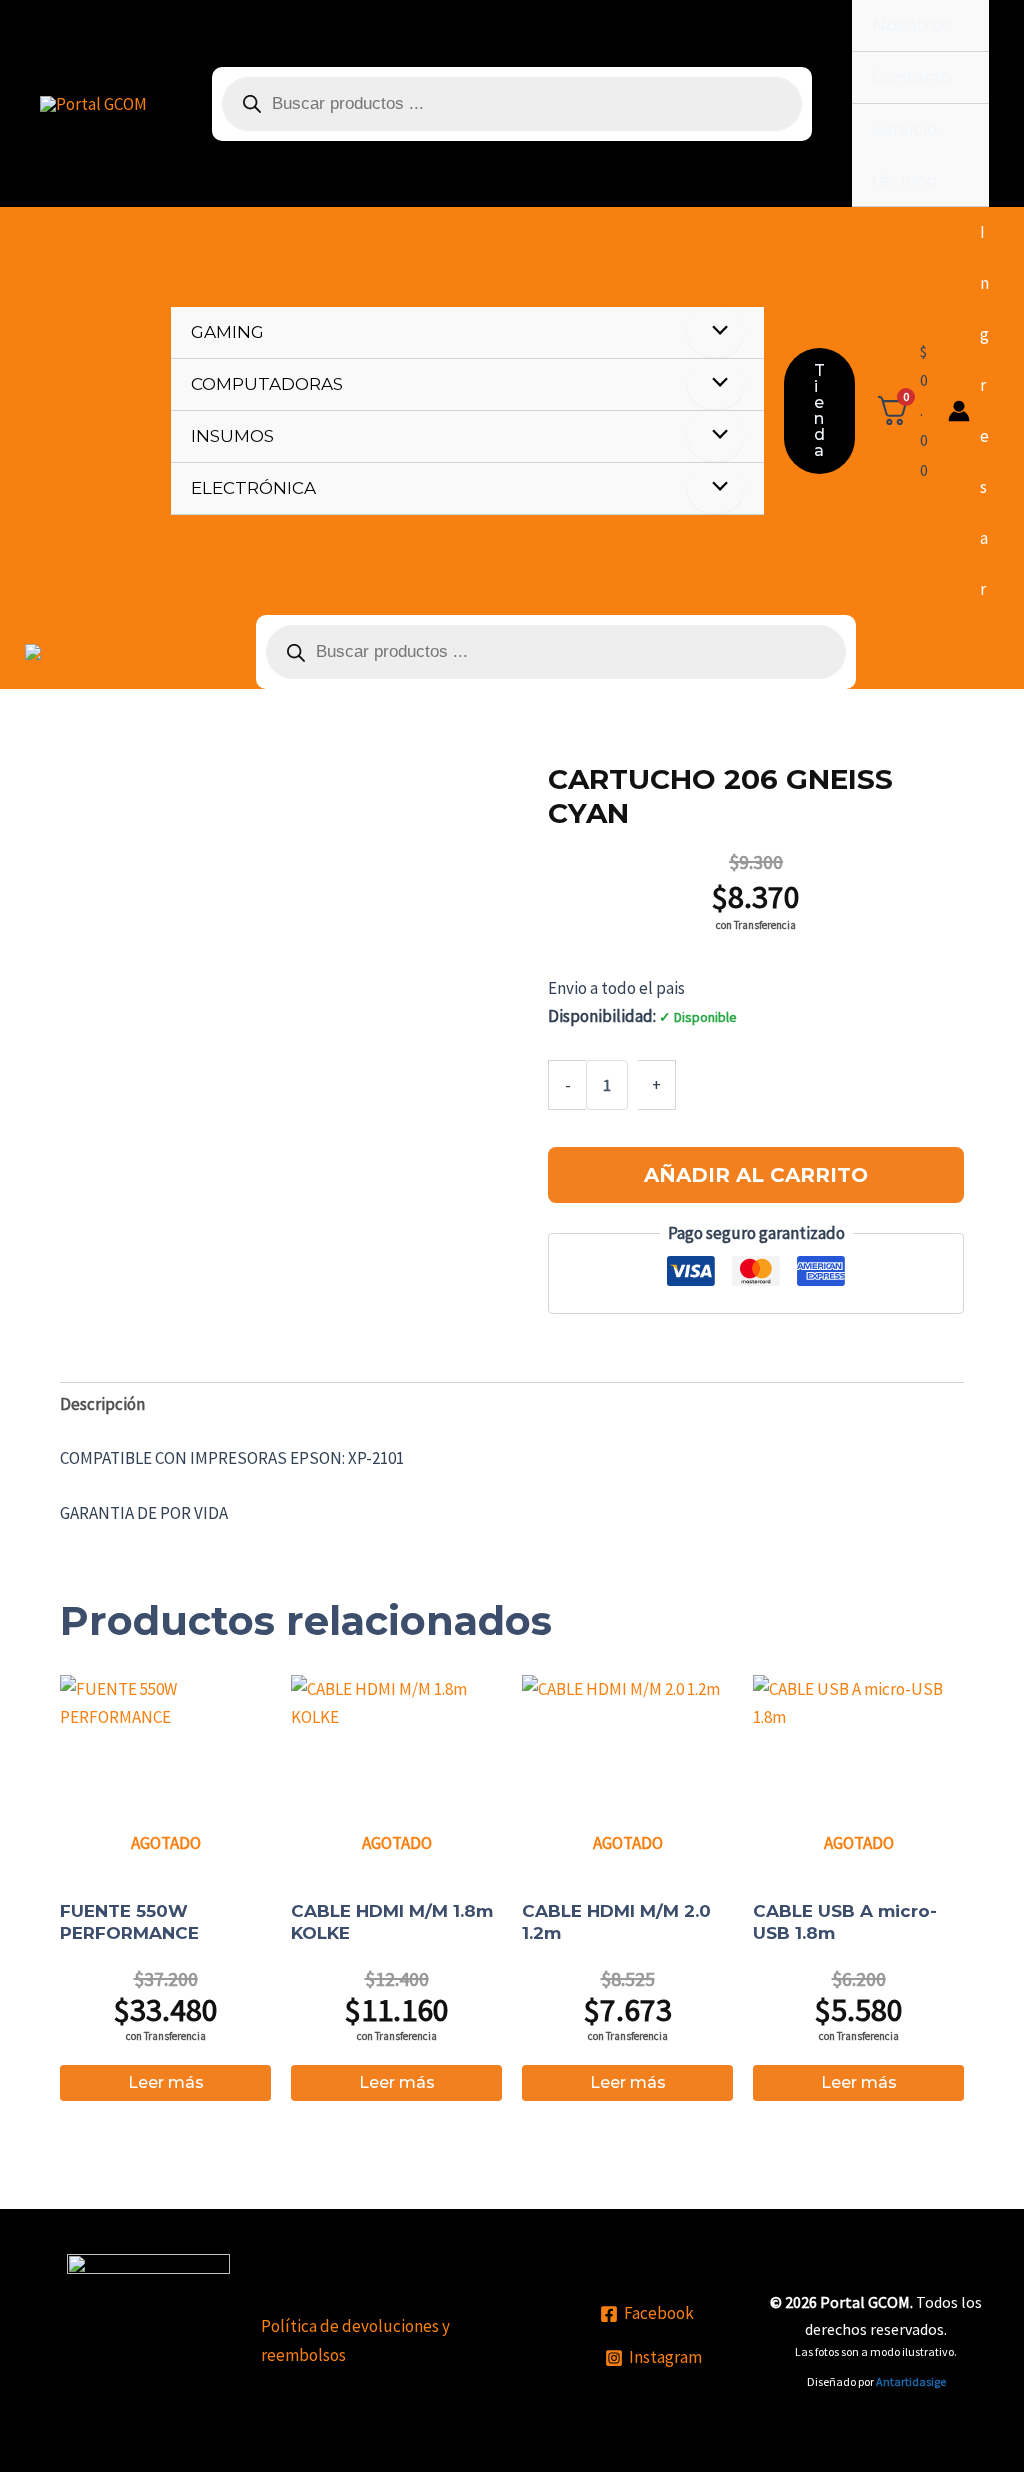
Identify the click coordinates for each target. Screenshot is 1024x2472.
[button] (819, 411)
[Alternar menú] (715, 331)
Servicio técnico (905, 154)
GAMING (227, 332)
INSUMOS (232, 436)
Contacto (912, 77)
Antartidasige (911, 2381)
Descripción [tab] (102, 1404)
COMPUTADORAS (267, 384)
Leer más (166, 2082)
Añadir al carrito (756, 1175)
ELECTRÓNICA (253, 488)
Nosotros (911, 25)
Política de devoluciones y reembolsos (355, 2340)
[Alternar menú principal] (981, 652)
